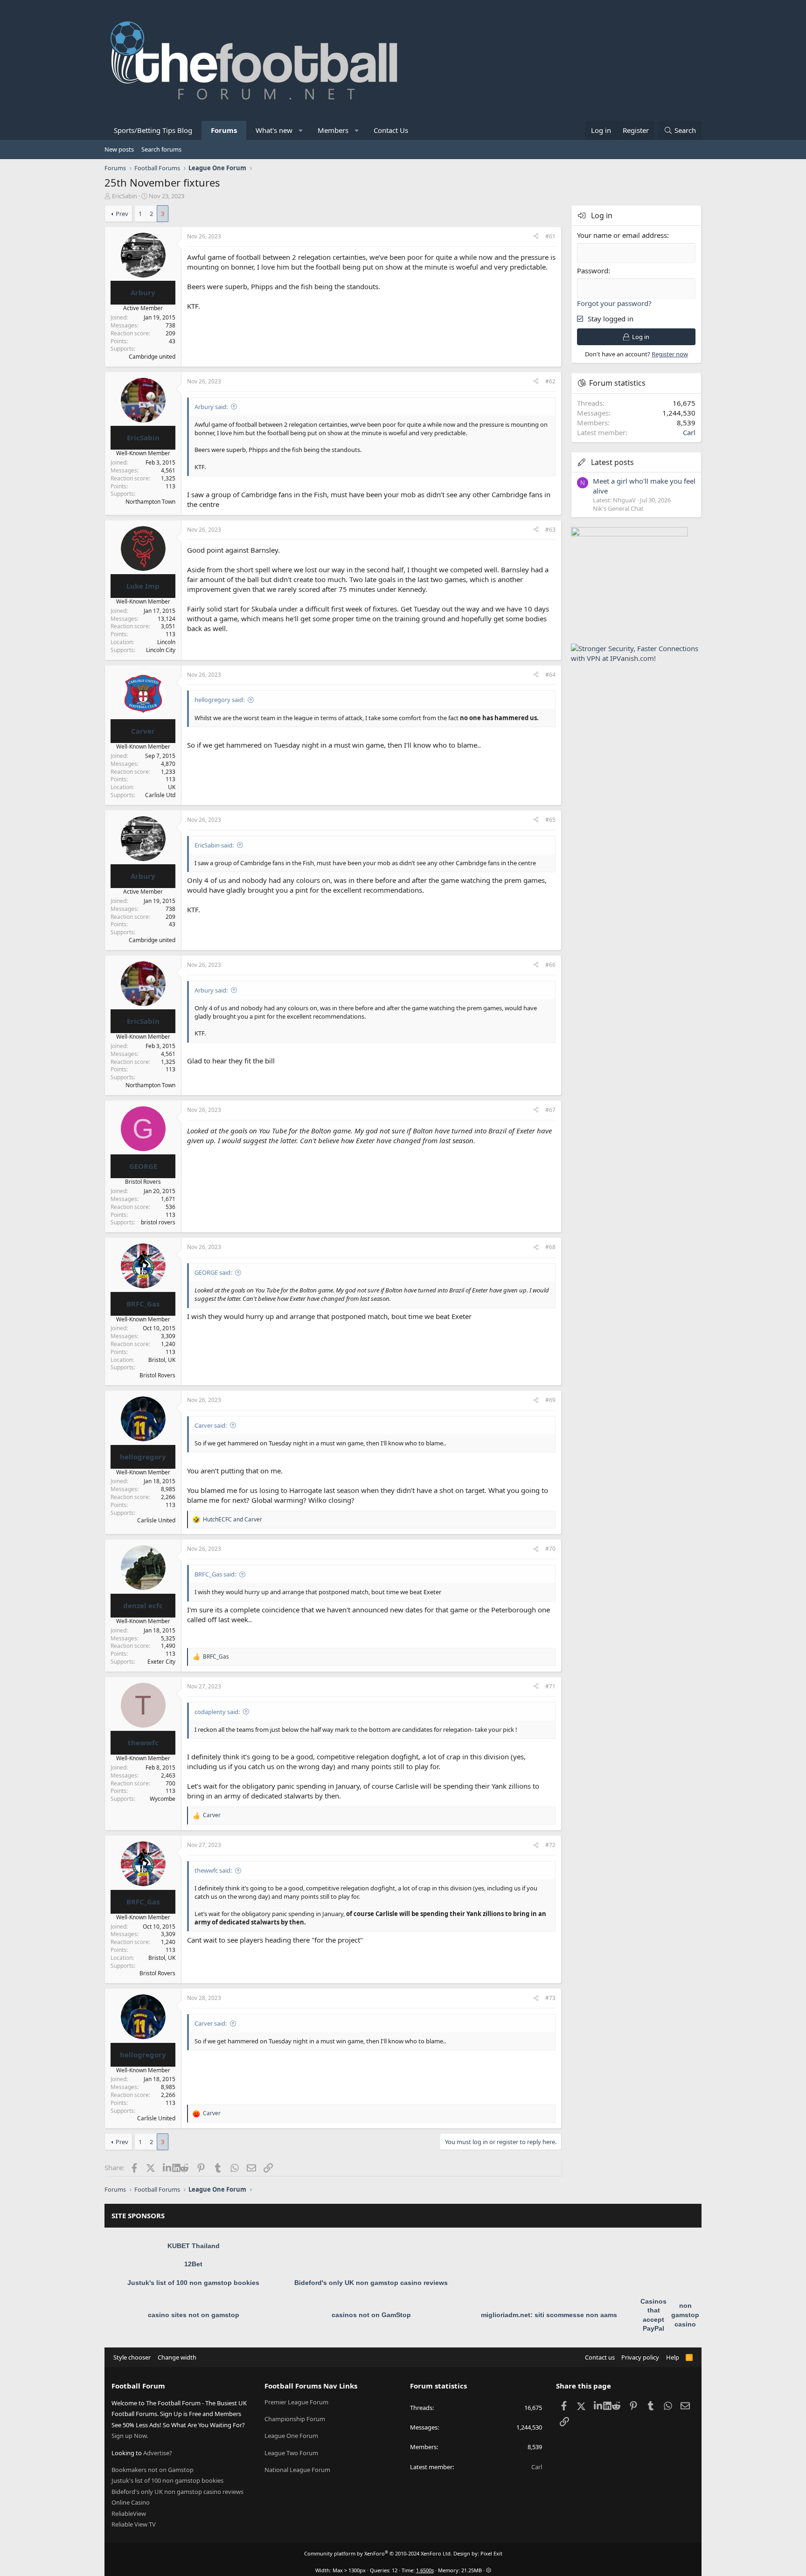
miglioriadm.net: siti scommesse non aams (549, 2315)
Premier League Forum (296, 2402)
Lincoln (166, 642)
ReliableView (129, 2514)
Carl (689, 432)
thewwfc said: (213, 1870)
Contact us (600, 2357)
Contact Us (391, 130)
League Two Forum (291, 2453)
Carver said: (211, 1425)
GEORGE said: (213, 1272)
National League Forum (297, 2470)
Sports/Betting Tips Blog (153, 130)
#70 (550, 1549)
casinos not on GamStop (371, 2315)
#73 (550, 1998)
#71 (550, 1686)
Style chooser (132, 2357)
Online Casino (131, 2502)
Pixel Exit (491, 2553)
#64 (550, 675)
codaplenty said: (217, 1712)
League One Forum (291, 2436)
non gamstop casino (685, 2315)
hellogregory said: (219, 700)
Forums (224, 130)
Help (673, 2357)
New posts (119, 149)
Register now (670, 354)
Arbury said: (211, 407)
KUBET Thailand (194, 2246)
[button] (301, 130)
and (233, 1520)
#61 (550, 236)
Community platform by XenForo (378, 2553)
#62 (550, 381)
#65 (550, 820)
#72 (550, 1845)
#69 (550, 1400)
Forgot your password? (614, 303)
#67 (550, 1110)
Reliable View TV (134, 2524)
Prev (122, 214)
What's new (274, 130)
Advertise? (158, 2453)
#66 (550, 965)
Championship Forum (295, 2419)
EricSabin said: (214, 845)
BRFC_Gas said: (215, 1574)
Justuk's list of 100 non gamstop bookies (193, 2283)
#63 (550, 530)
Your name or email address (622, 235)
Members (333, 130)
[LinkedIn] (168, 2167)
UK (172, 787)
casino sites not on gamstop (194, 2315)
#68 (550, 1247)
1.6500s (425, 2570)
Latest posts (612, 462)
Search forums (161, 149)
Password (593, 271)
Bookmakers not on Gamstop (153, 2470)
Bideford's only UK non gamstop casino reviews (371, 2283)
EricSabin (125, 196)
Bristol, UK (162, 1360)
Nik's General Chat (618, 508)
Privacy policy (640, 2357)
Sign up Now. (130, 2436)
